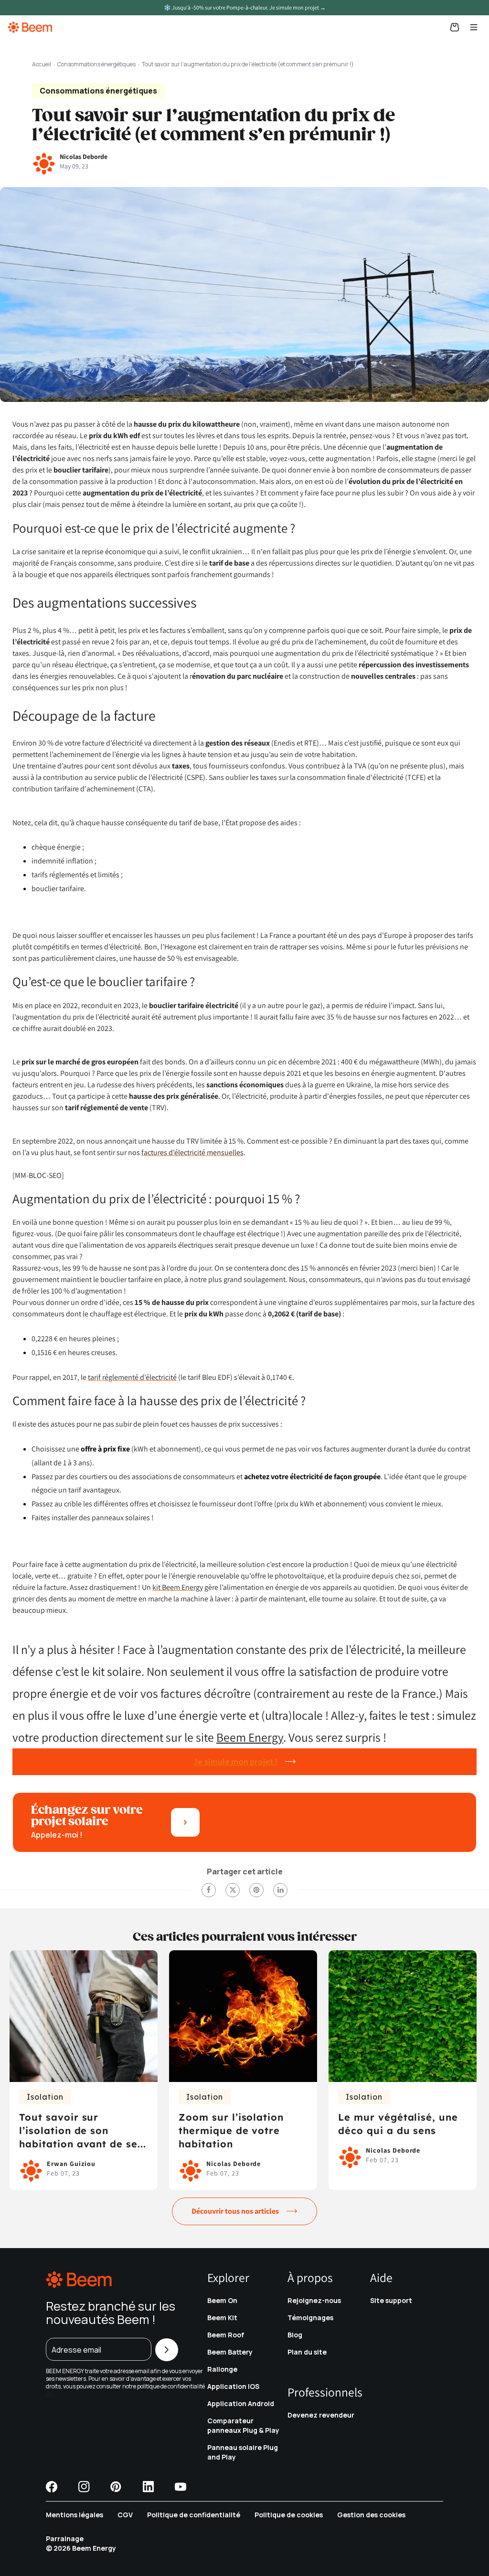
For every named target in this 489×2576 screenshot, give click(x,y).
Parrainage (65, 2539)
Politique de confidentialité (194, 2515)
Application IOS (233, 2386)
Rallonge (222, 2369)
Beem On (222, 2300)
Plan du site (307, 2352)
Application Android (241, 2403)
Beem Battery (230, 2352)
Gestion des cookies (371, 2515)
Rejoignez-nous (314, 2300)
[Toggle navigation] (474, 27)
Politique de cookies (289, 2515)
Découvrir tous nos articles (235, 2211)
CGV (125, 2515)
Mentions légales (74, 2515)
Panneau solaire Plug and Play (243, 2452)
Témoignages (310, 2318)
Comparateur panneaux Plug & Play (243, 2425)
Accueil (42, 64)
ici (49, 2394)
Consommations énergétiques (96, 64)
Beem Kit (222, 2318)
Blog (295, 2335)
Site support (391, 2300)
